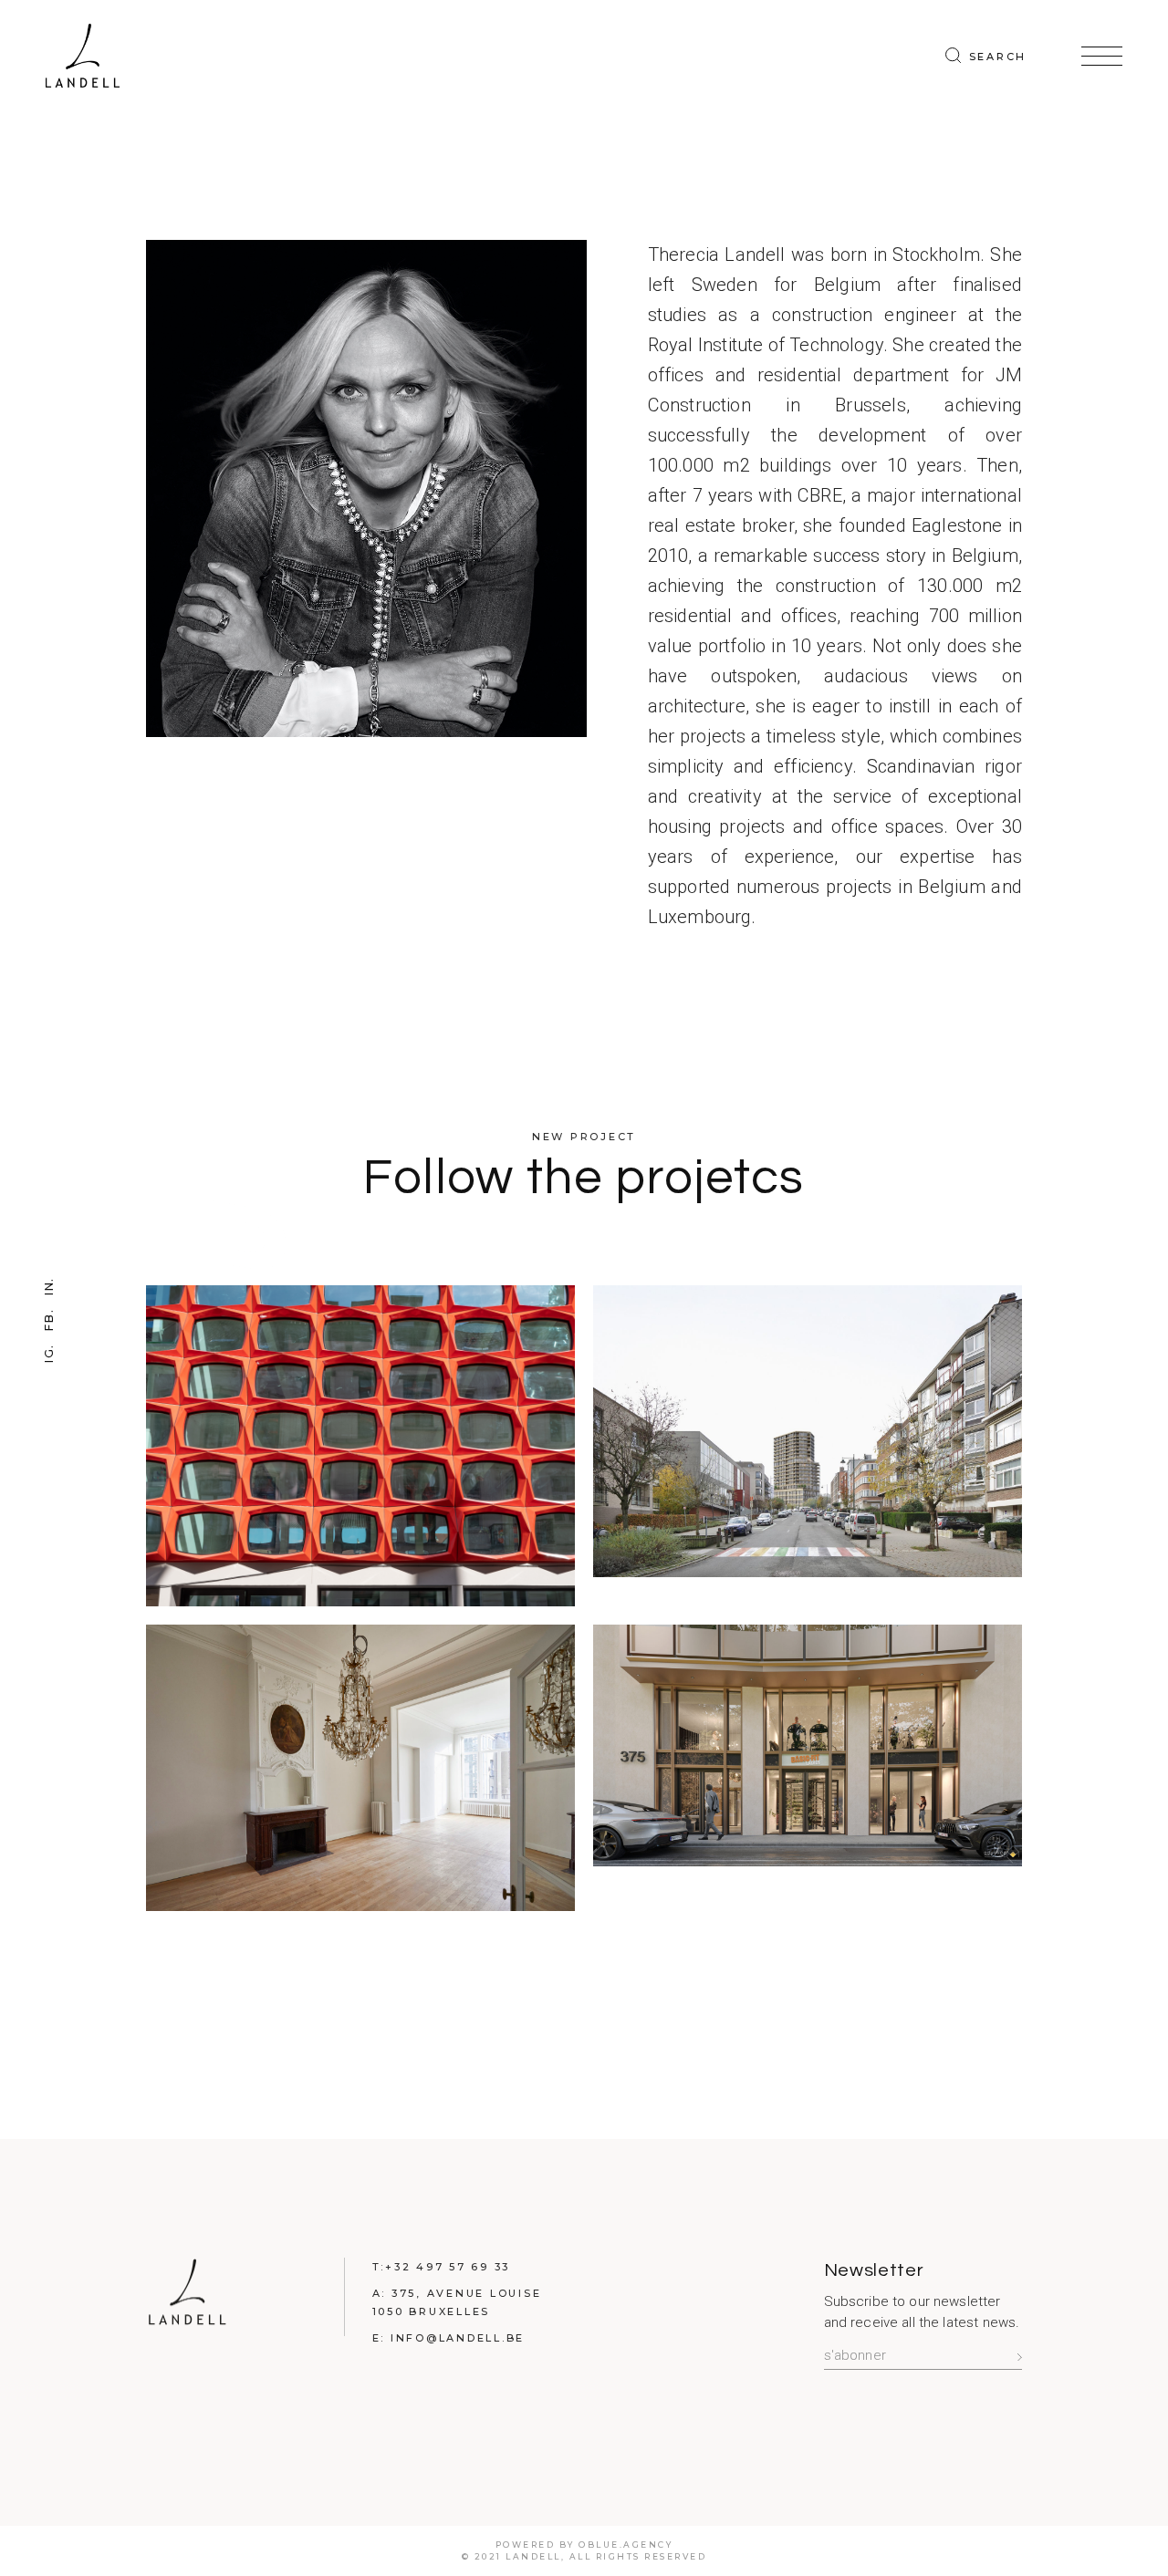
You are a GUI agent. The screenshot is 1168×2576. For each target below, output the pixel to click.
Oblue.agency (626, 2545)
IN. (48, 1286)
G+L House (360, 1781)
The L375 (808, 1759)
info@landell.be (458, 2338)
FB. (48, 1319)
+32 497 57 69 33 (448, 2267)
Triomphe (808, 1444)
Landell (533, 2556)
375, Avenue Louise (467, 2293)
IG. (48, 1353)
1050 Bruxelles (432, 2311)
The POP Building (360, 1459)
